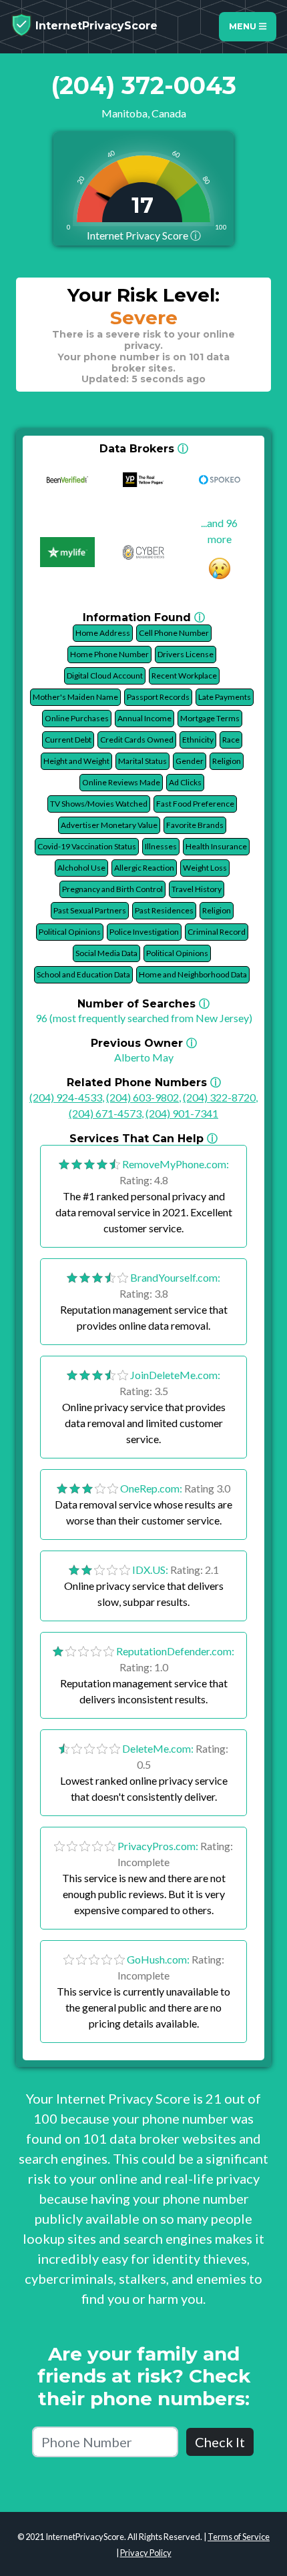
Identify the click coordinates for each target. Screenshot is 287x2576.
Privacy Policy (146, 2553)
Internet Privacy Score (144, 235)
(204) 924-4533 (66, 1097)
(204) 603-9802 (142, 1097)
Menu (244, 26)
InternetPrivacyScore (95, 26)
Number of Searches (143, 1004)
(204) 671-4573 (105, 1113)
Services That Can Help (143, 1139)
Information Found (144, 617)
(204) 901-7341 (182, 1113)
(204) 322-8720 (219, 1097)
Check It (220, 2442)
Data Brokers (144, 449)
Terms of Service (239, 2537)
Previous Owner (144, 1043)
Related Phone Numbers (144, 1083)
